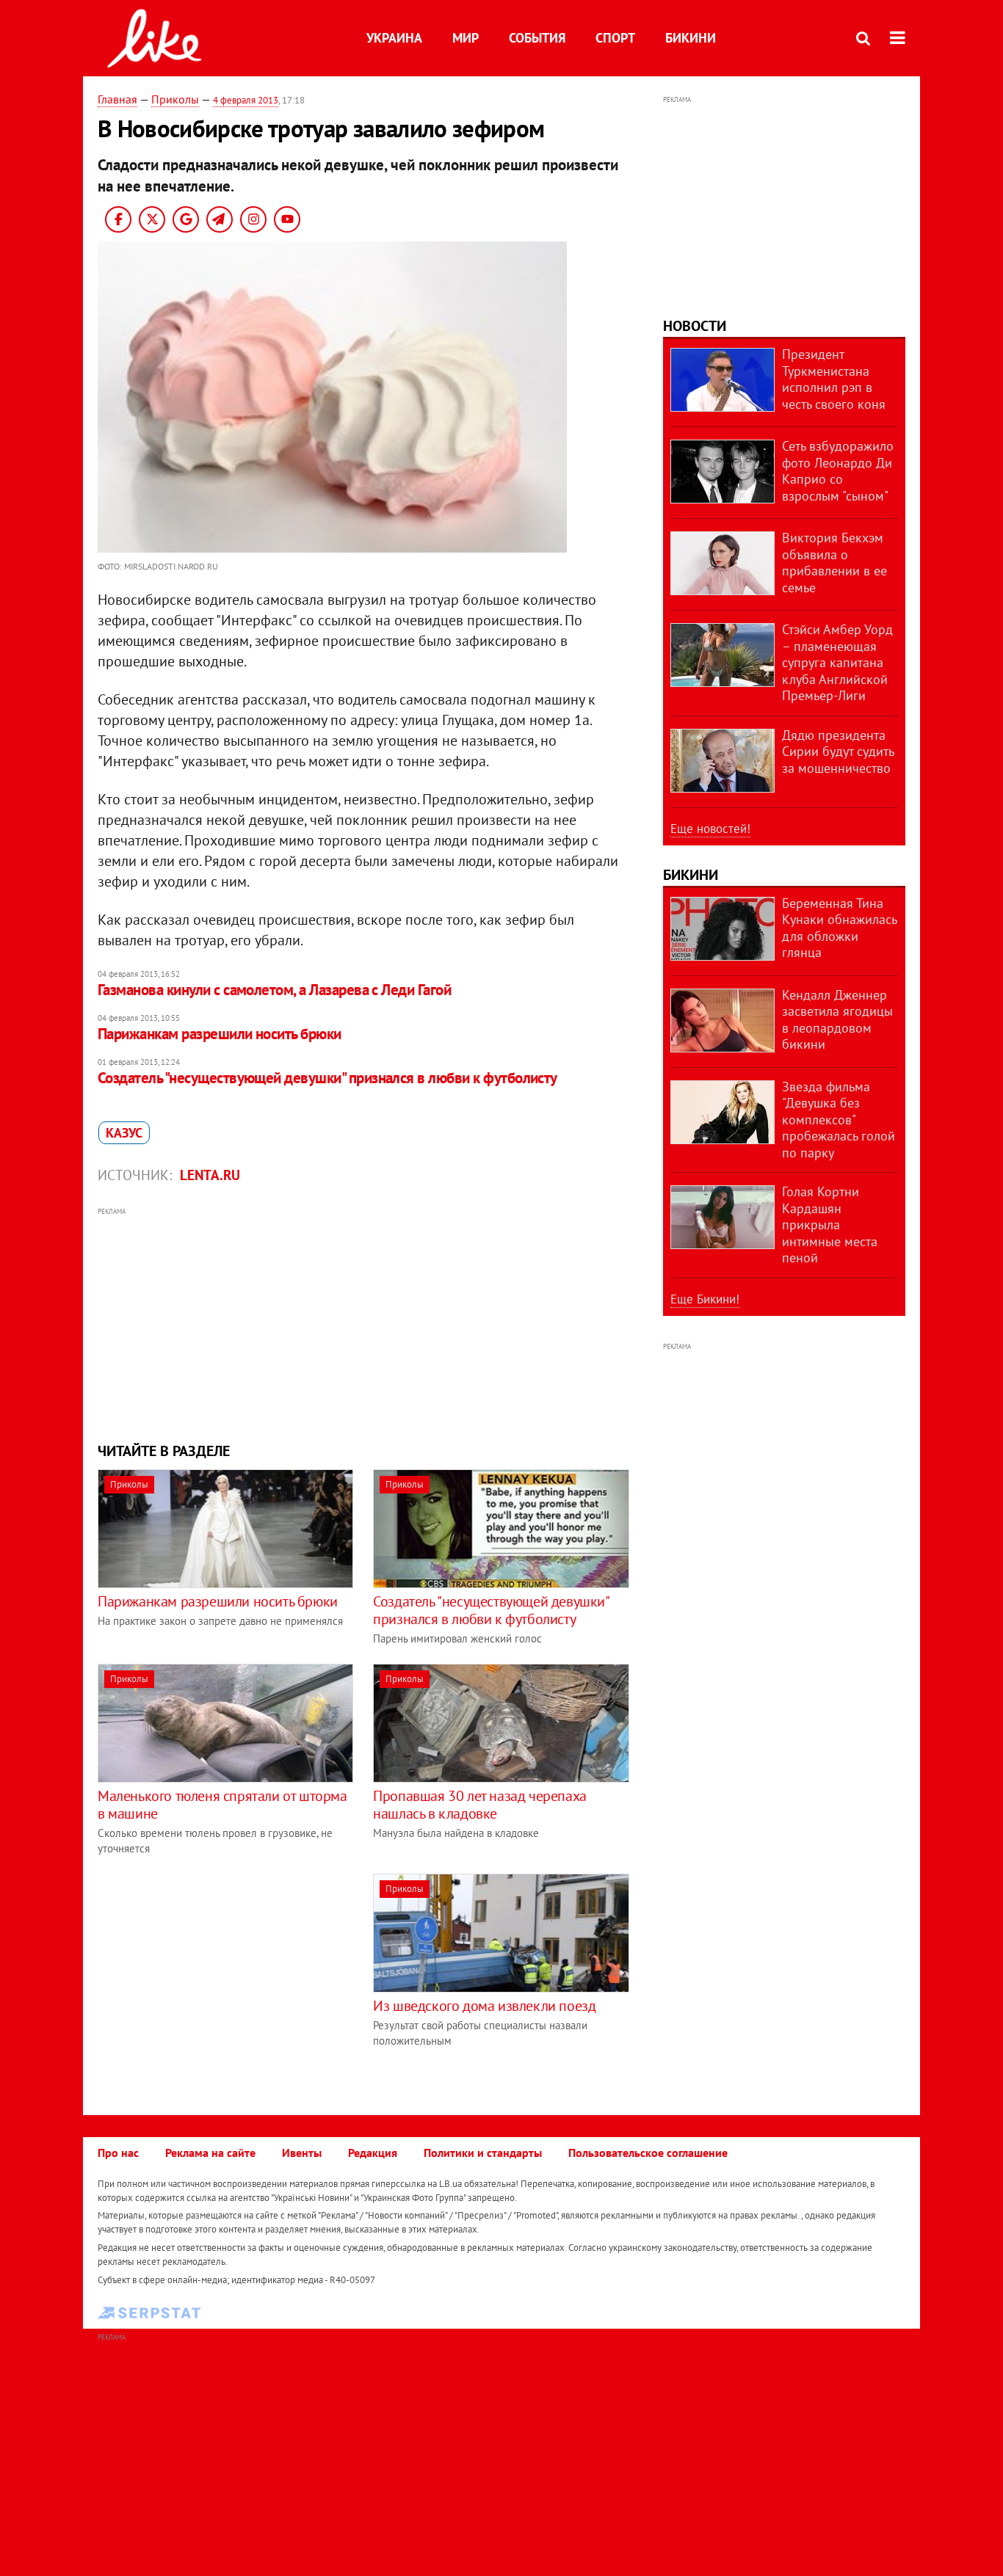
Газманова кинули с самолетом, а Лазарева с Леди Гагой (274, 990)
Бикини (691, 38)
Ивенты (302, 2153)
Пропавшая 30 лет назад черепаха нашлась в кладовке (480, 1805)
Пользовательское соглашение (648, 2153)
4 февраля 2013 (246, 100)
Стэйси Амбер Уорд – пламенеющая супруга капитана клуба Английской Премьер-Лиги (837, 662)
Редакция (373, 2153)
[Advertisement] (364, 1323)
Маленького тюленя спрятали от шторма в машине (222, 1805)
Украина (394, 38)
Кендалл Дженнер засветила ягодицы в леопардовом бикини (837, 1020)
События (537, 38)
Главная (117, 99)
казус (124, 1133)
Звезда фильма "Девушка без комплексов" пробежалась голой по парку (839, 1120)
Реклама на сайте (210, 2153)
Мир (466, 38)
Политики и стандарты (483, 2153)
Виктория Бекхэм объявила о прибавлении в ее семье (834, 563)
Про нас (118, 2153)
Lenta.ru (210, 1175)
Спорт (615, 38)
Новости (695, 326)
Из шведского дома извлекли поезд (484, 2006)
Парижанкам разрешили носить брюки (220, 1034)
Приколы (175, 99)
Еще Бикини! (705, 1299)
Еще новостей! (710, 829)
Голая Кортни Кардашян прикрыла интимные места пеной (830, 1225)
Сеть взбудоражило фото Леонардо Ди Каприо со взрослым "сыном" (838, 471)
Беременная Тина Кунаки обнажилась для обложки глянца (839, 928)
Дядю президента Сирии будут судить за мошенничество (838, 752)
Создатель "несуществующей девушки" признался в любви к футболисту (327, 1078)
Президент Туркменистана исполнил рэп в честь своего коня (834, 379)
